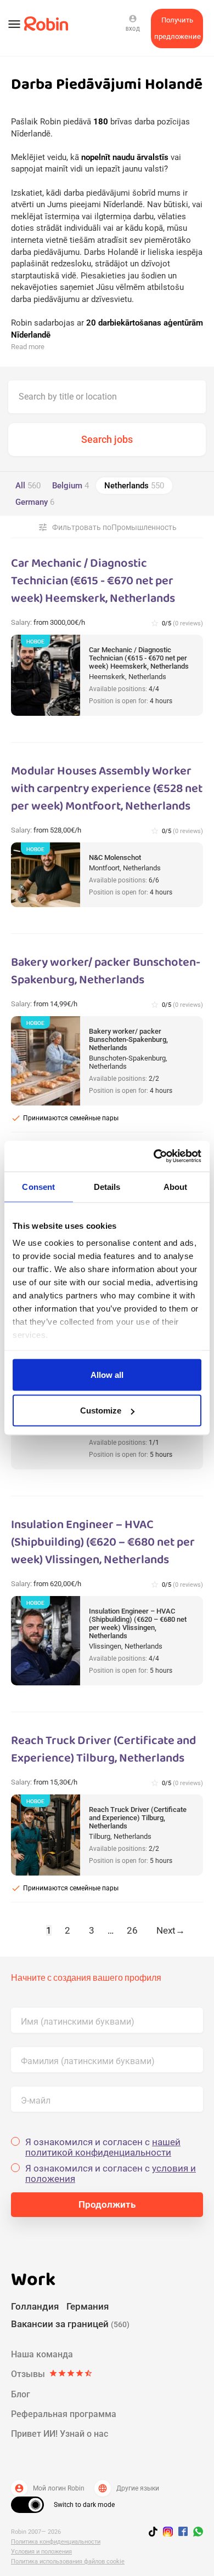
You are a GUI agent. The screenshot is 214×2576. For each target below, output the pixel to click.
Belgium (71, 486)
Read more (28, 347)
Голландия (35, 2306)
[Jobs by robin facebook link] (183, 2532)
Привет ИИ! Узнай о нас (60, 2434)
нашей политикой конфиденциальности (103, 2147)
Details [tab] (107, 1186)
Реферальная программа (64, 2414)
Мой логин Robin (49, 2488)
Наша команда (42, 2354)
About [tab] (176, 1186)
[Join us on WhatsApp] (195, 2533)
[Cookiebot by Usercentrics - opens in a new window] (154, 1156)
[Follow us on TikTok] (156, 2533)
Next (171, 1930)
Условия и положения (41, 2552)
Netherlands (134, 486)
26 (132, 1930)
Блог (21, 2394)
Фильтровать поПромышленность (107, 527)
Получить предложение (178, 28)
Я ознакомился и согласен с (103, 2147)
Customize (101, 1410)
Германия (88, 2306)
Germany (35, 502)
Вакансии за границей (70, 2324)
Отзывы (52, 2374)
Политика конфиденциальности (56, 2542)
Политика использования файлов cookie (68, 2561)
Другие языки (128, 2488)
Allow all (107, 1374)
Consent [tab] (38, 1186)
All (28, 486)
